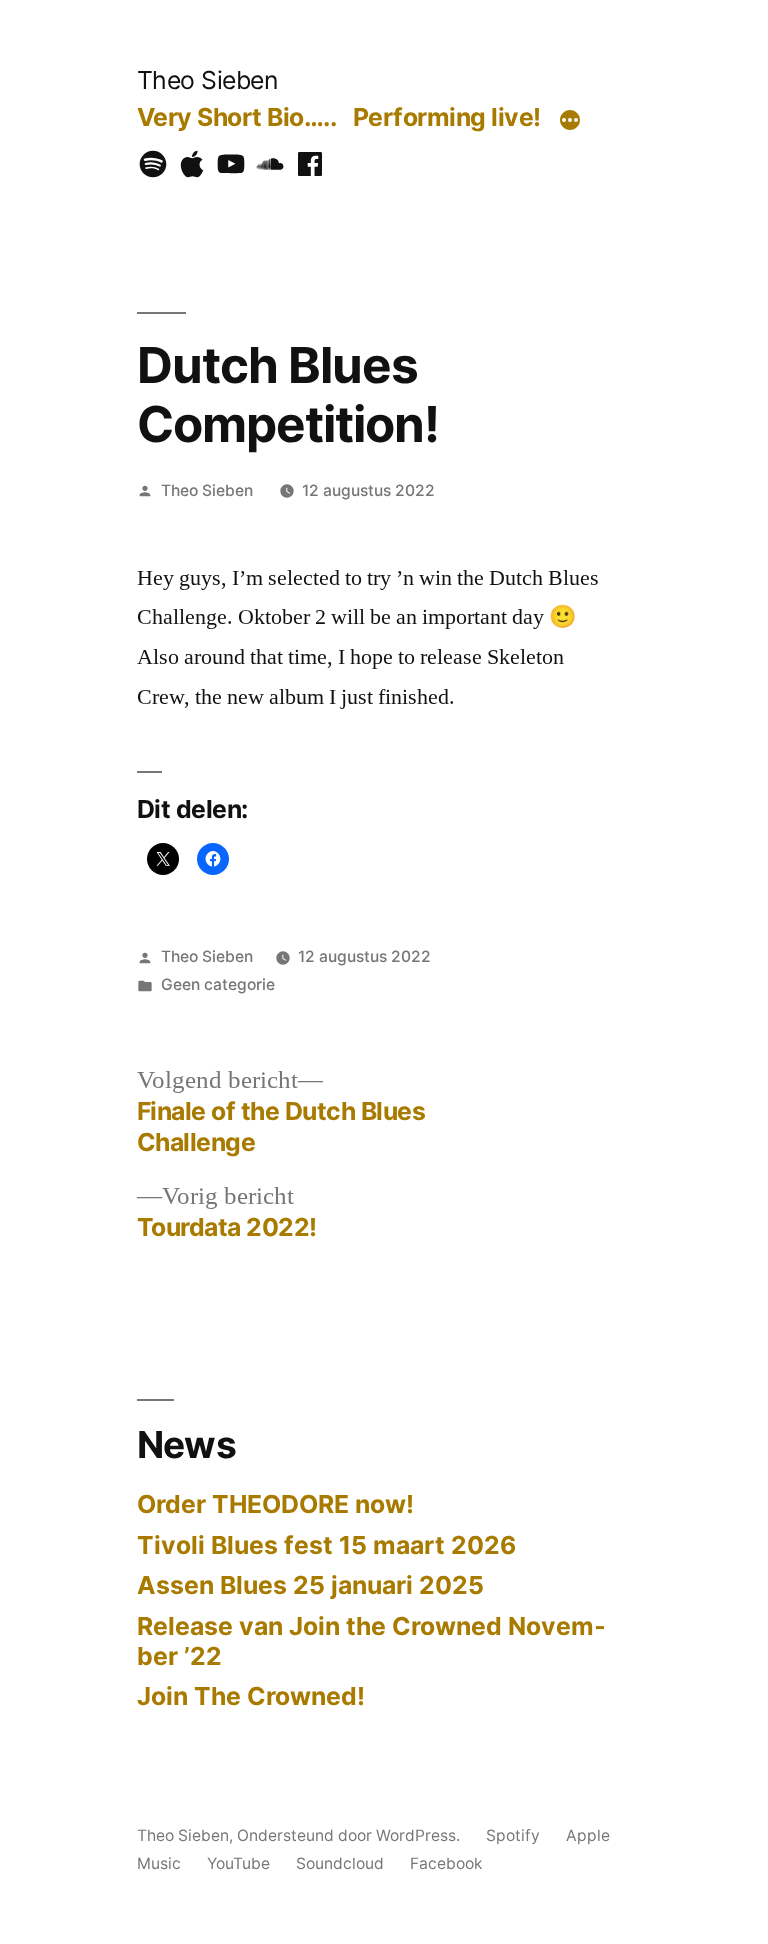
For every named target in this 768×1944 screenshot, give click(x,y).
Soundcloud (340, 1863)
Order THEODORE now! (275, 1504)
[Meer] (570, 121)
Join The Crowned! (251, 1696)
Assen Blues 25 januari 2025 (310, 1585)
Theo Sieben (207, 80)
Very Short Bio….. (237, 117)
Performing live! (447, 117)
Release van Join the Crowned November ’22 (371, 1641)
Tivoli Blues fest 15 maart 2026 (326, 1545)
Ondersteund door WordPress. (350, 1835)
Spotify (513, 1835)
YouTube (238, 1863)
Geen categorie (218, 984)
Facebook (446, 1863)
